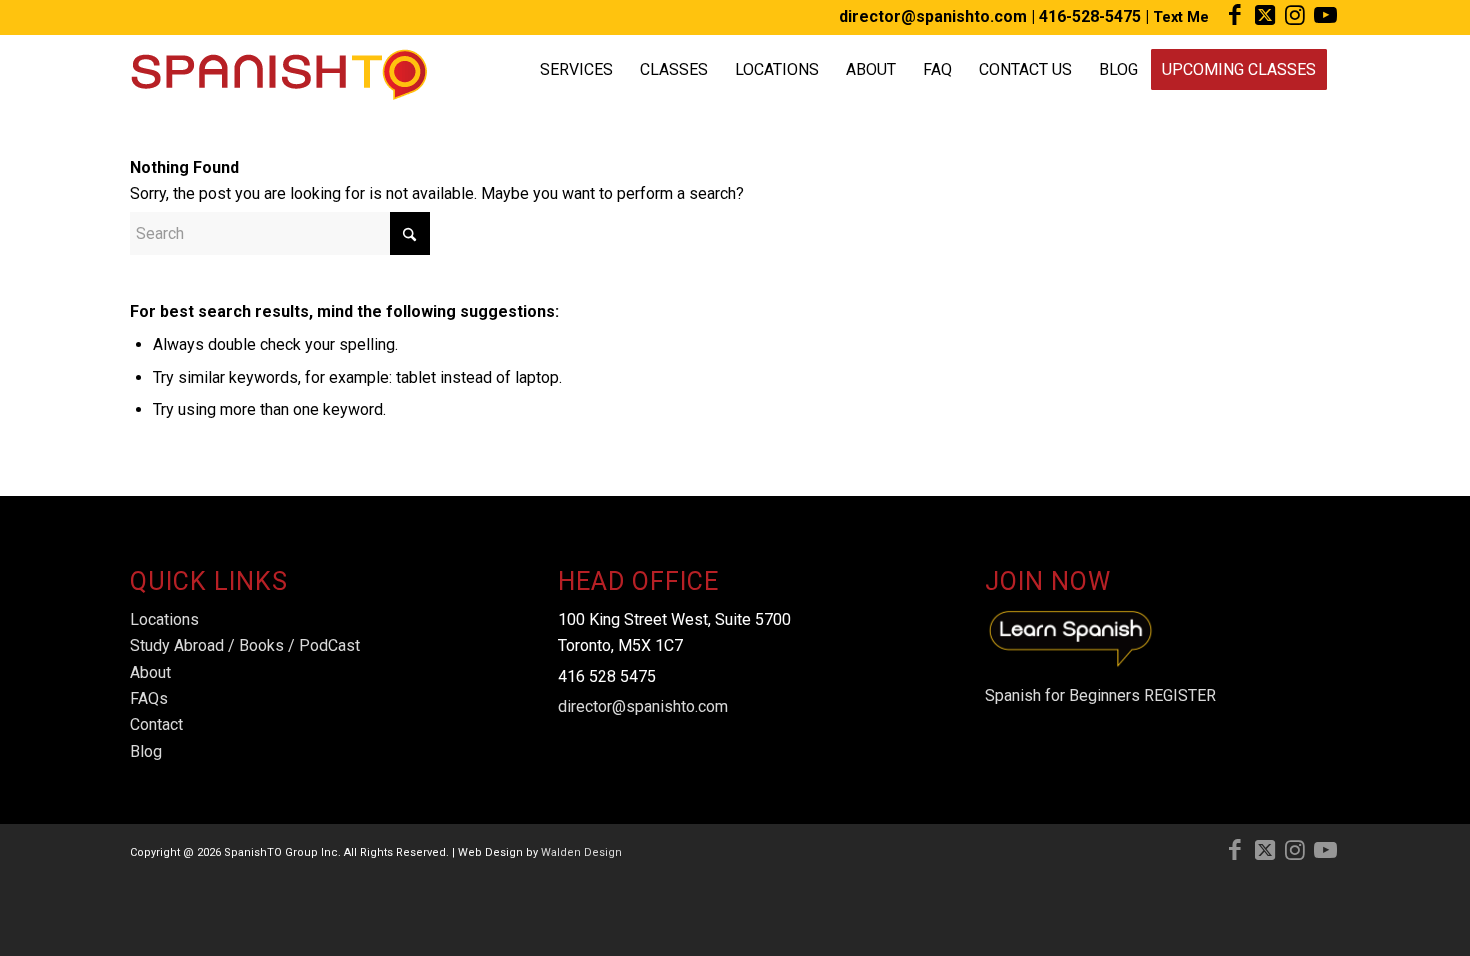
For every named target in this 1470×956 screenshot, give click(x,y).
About (150, 672)
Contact (156, 724)
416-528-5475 (1090, 16)
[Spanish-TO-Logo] (278, 70)
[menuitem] (576, 70)
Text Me (1181, 17)
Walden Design (581, 852)
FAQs (149, 698)
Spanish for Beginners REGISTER (1100, 695)
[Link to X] (1264, 15)
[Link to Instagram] (1294, 15)
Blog (146, 751)
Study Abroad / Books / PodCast (245, 645)
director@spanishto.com (933, 16)
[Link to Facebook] (1234, 15)
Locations (164, 619)
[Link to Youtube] (1325, 15)
